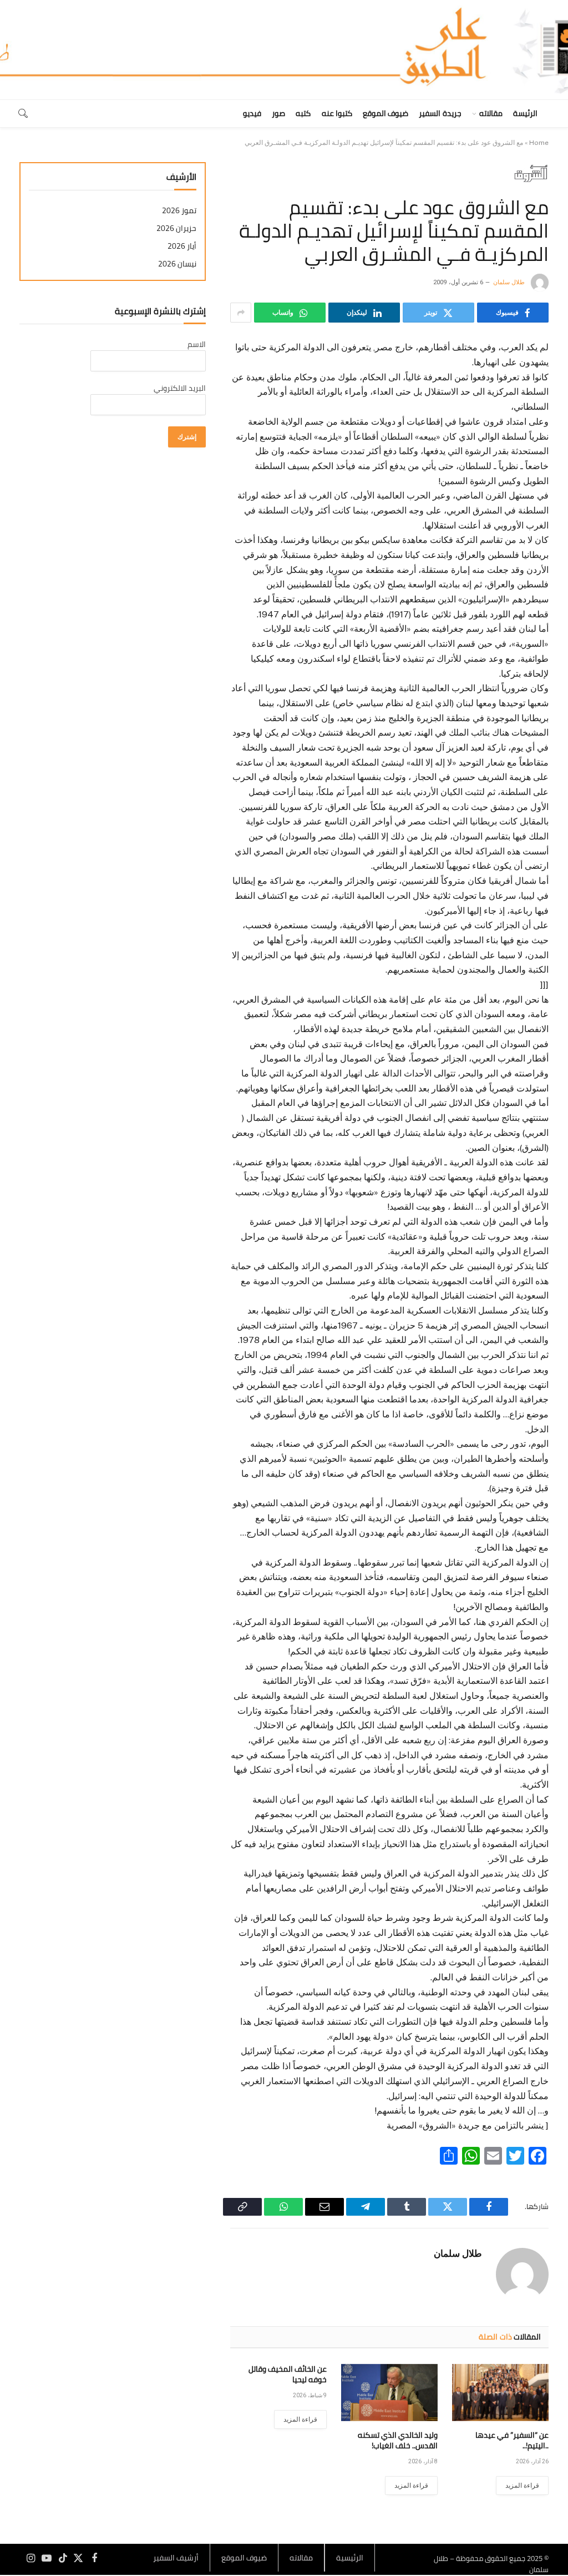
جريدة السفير (440, 113)
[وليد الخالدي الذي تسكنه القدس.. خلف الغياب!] (389, 2393)
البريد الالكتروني (180, 388)
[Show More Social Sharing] (241, 313)
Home (539, 143)
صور (278, 113)
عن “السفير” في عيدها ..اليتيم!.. (512, 2441)
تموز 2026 (179, 211)
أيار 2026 (182, 246)
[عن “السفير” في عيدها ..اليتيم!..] (500, 2393)
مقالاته (491, 113)
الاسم (197, 344)
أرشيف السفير (176, 2558)
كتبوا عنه (337, 113)
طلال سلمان (509, 282)
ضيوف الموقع (386, 113)
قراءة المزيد (522, 2486)
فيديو (252, 113)
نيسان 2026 (177, 264)
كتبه (303, 113)
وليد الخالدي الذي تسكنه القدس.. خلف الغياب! (398, 2441)
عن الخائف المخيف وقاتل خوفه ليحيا (288, 2374)
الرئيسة (525, 113)
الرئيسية (350, 2558)
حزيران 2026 (176, 228)
